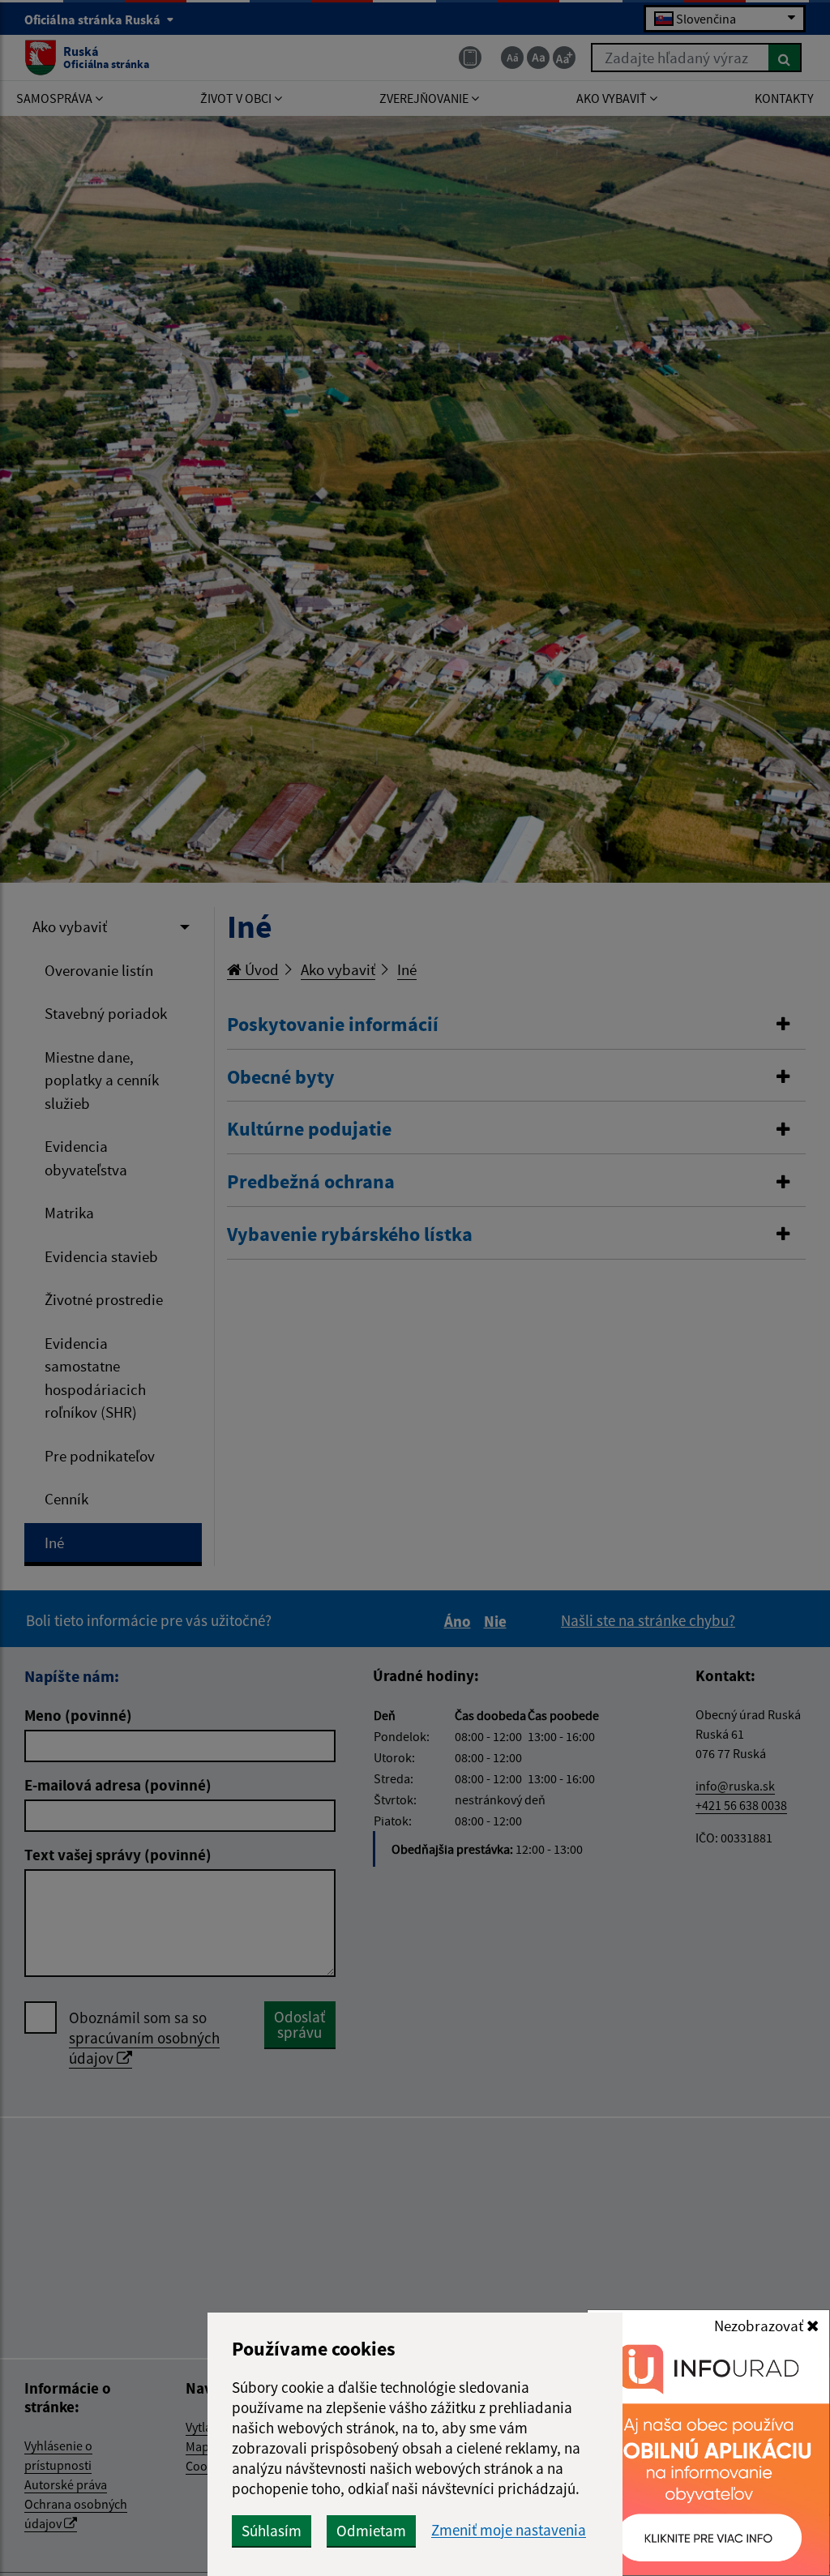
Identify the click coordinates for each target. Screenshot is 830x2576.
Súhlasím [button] (272, 2531)
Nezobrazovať (760, 2326)
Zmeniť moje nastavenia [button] (509, 2530)
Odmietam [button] (371, 2531)
